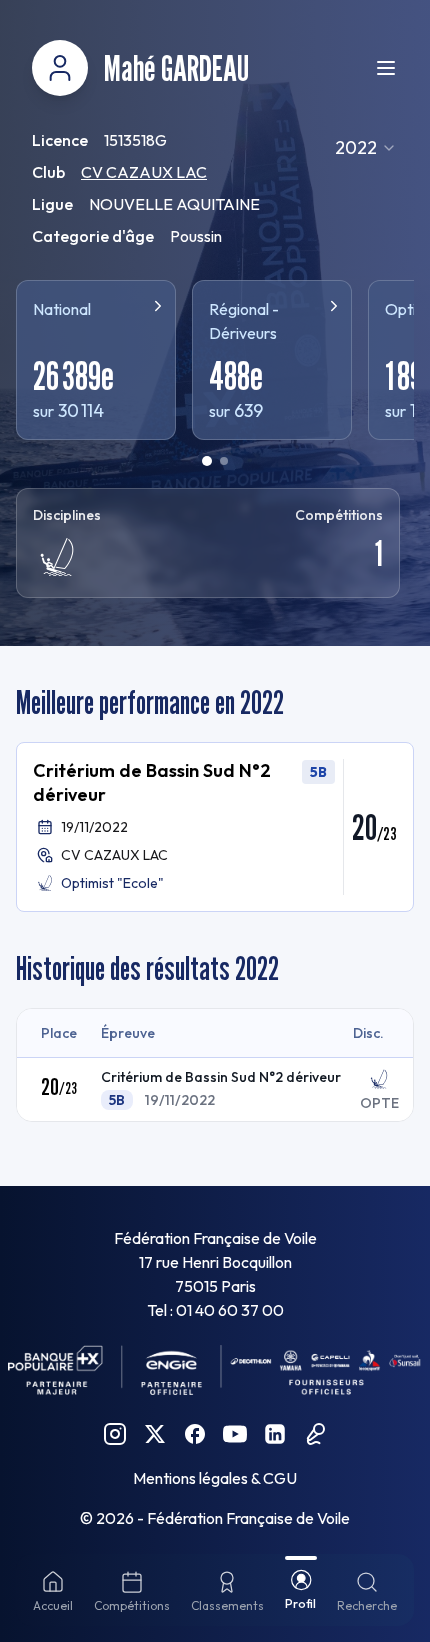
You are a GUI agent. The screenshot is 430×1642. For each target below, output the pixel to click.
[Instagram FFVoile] (115, 1434)
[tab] (207, 461)
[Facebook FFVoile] (195, 1434)
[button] (215, 827)
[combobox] (366, 148)
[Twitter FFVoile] (155, 1434)
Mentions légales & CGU (215, 1478)
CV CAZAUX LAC (144, 172)
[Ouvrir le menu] (386, 68)
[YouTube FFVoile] (235, 1434)
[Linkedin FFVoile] (275, 1434)
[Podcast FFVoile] (315, 1434)
